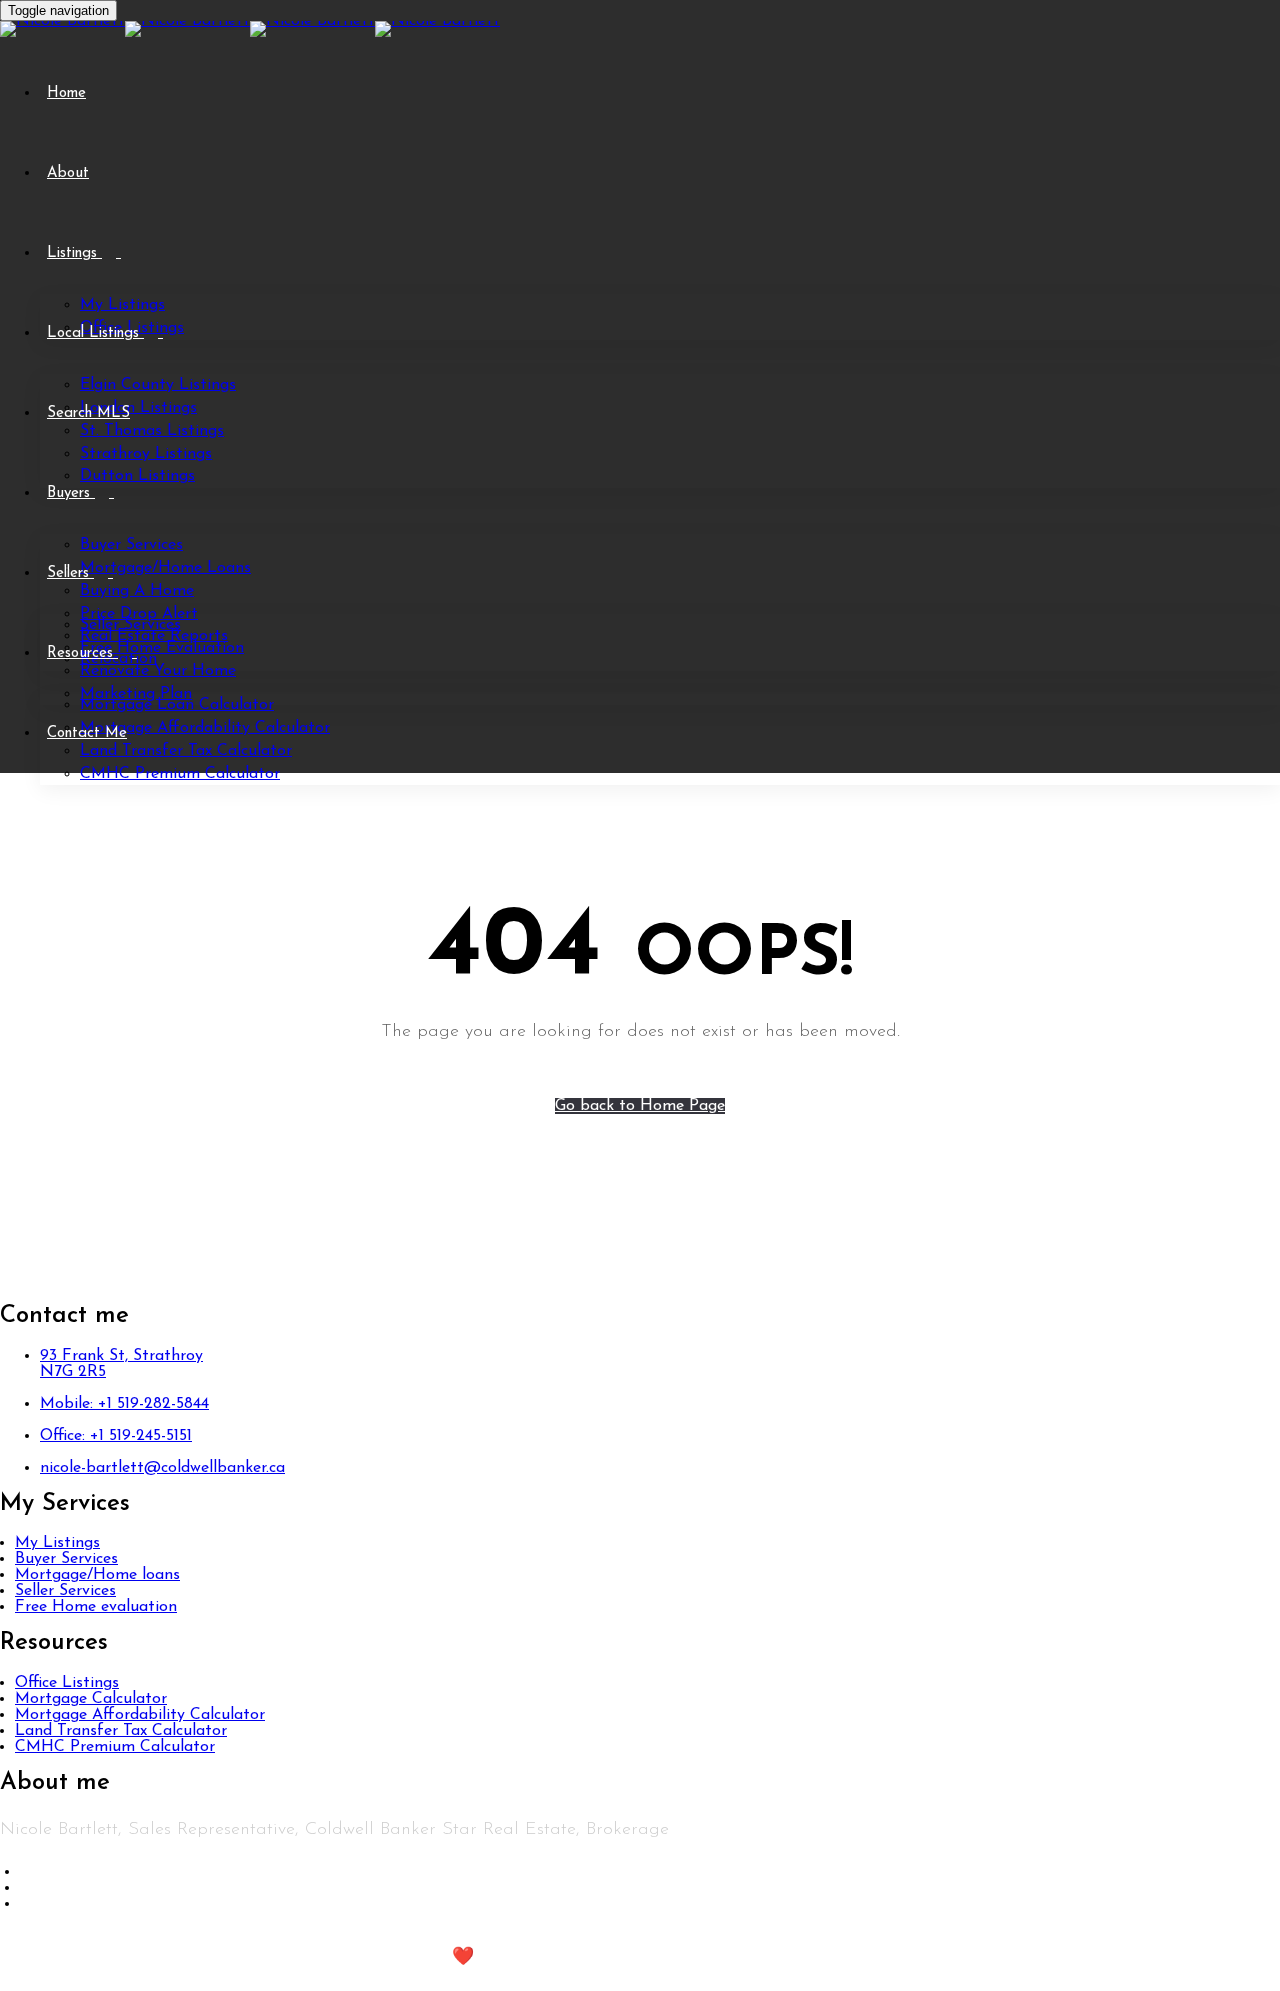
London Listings (138, 408)
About (68, 173)
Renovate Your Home (158, 671)
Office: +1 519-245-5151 (116, 1436)
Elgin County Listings (158, 385)
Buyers (71, 493)
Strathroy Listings (146, 454)
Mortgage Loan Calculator (177, 705)
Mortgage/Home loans (97, 1575)
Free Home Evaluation (162, 648)
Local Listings (95, 333)
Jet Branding (556, 1958)
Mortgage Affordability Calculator (205, 728)
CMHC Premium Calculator (180, 774)
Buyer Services (131, 545)
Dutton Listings (137, 476)
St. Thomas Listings (152, 431)
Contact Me (87, 733)
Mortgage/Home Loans (165, 568)
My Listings (122, 305)
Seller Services (130, 625)
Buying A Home (137, 591)
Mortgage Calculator (91, 1699)
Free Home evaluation (96, 1607)
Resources (82, 653)
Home (66, 93)
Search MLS (88, 413)
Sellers (70, 573)
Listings (74, 253)
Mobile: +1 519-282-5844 (124, 1404)
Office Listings (67, 1683)
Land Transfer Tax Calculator (186, 751)
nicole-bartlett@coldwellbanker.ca (162, 1468)
